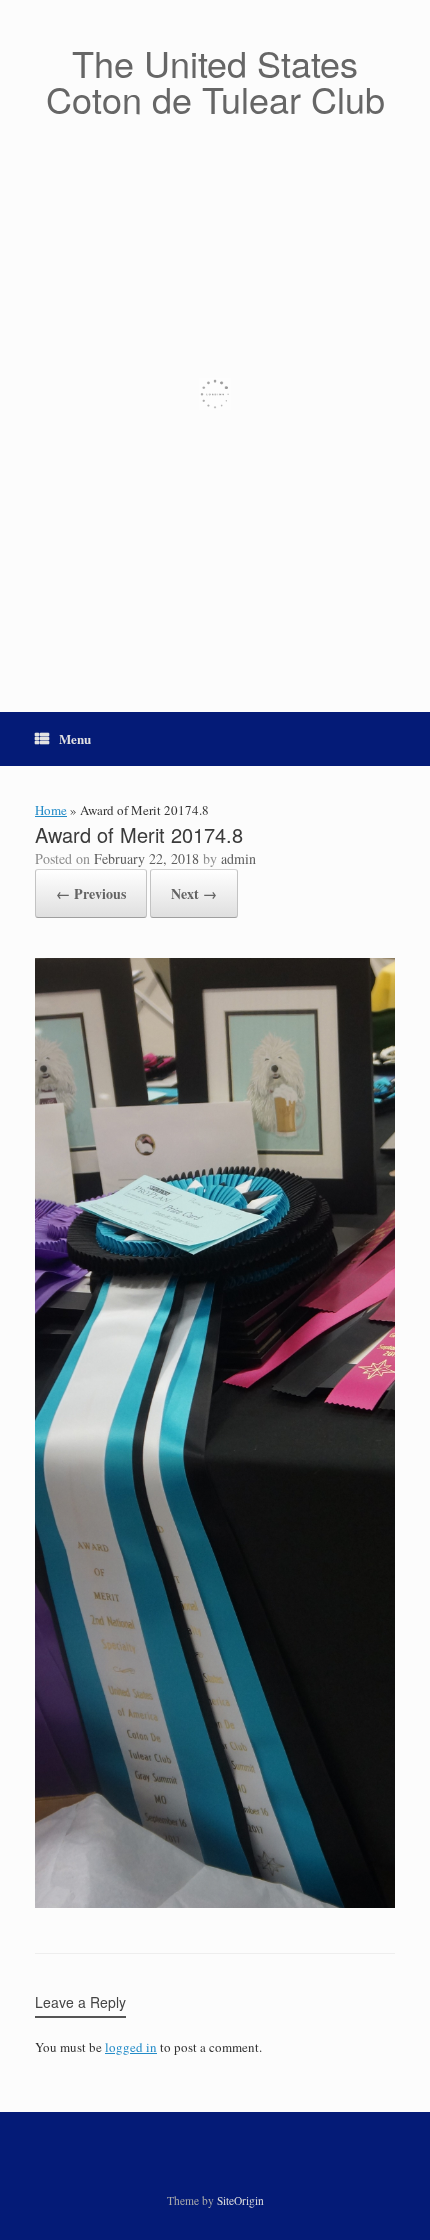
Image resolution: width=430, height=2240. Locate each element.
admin (238, 858)
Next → (194, 893)
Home (51, 810)
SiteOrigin (240, 2200)
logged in (131, 2047)
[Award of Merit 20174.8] (215, 1903)
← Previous (91, 893)
